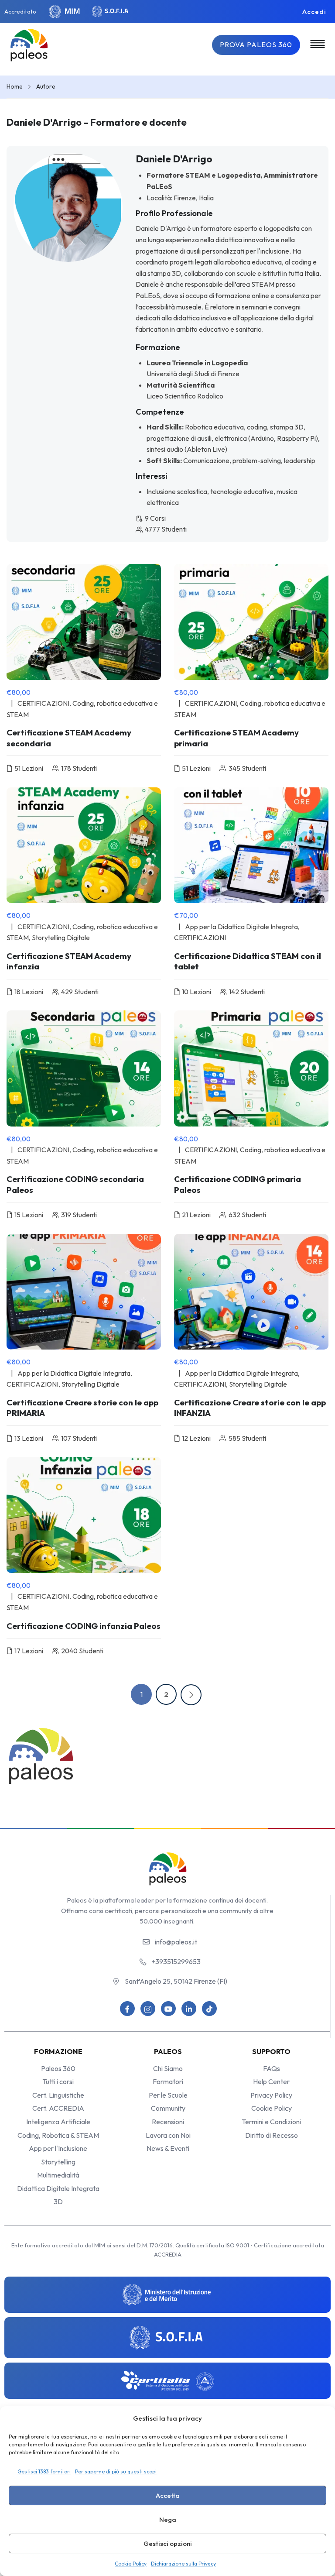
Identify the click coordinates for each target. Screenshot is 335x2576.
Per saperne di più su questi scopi (116, 2471)
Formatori (168, 2081)
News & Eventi (168, 2148)
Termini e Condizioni (271, 2122)
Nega (168, 2519)
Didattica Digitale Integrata (58, 2188)
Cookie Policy (131, 2564)
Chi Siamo (168, 2068)
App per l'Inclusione (58, 2148)
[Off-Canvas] (318, 44)
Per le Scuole (168, 2095)
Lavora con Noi (168, 2135)
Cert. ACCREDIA (58, 2108)
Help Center (271, 2081)
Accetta (168, 2495)
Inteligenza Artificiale (58, 2122)
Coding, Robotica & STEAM (58, 2135)
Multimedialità (58, 2175)
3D (58, 2202)
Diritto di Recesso (272, 2135)
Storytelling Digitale (61, 938)
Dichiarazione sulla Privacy (183, 2564)
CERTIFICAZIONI (43, 703)
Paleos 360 (58, 2068)
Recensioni (168, 2122)
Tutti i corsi (58, 2081)
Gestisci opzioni (168, 2543)
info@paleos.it (176, 1942)
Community (168, 2108)
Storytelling (58, 2162)
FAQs (272, 2068)
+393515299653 (176, 1961)
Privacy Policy (271, 2095)
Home (15, 86)
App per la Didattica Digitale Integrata (241, 927)
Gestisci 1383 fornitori (44, 2471)
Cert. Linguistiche (58, 2095)
